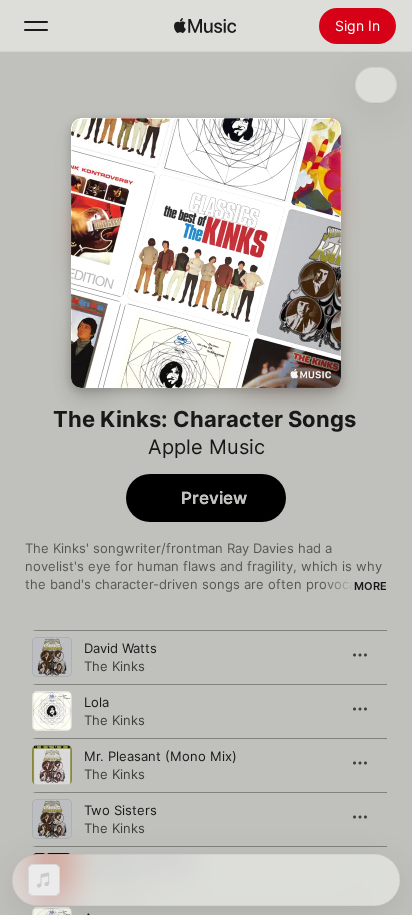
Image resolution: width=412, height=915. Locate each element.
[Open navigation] (36, 26)
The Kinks (114, 666)
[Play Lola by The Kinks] (52, 711)
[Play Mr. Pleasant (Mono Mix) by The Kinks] (52, 765)
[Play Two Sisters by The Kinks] (52, 819)
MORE (370, 586)
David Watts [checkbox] (120, 648)
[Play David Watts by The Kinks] (52, 657)
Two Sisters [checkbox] (120, 810)
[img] (205, 26)
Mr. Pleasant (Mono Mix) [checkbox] (160, 756)
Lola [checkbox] (96, 702)
